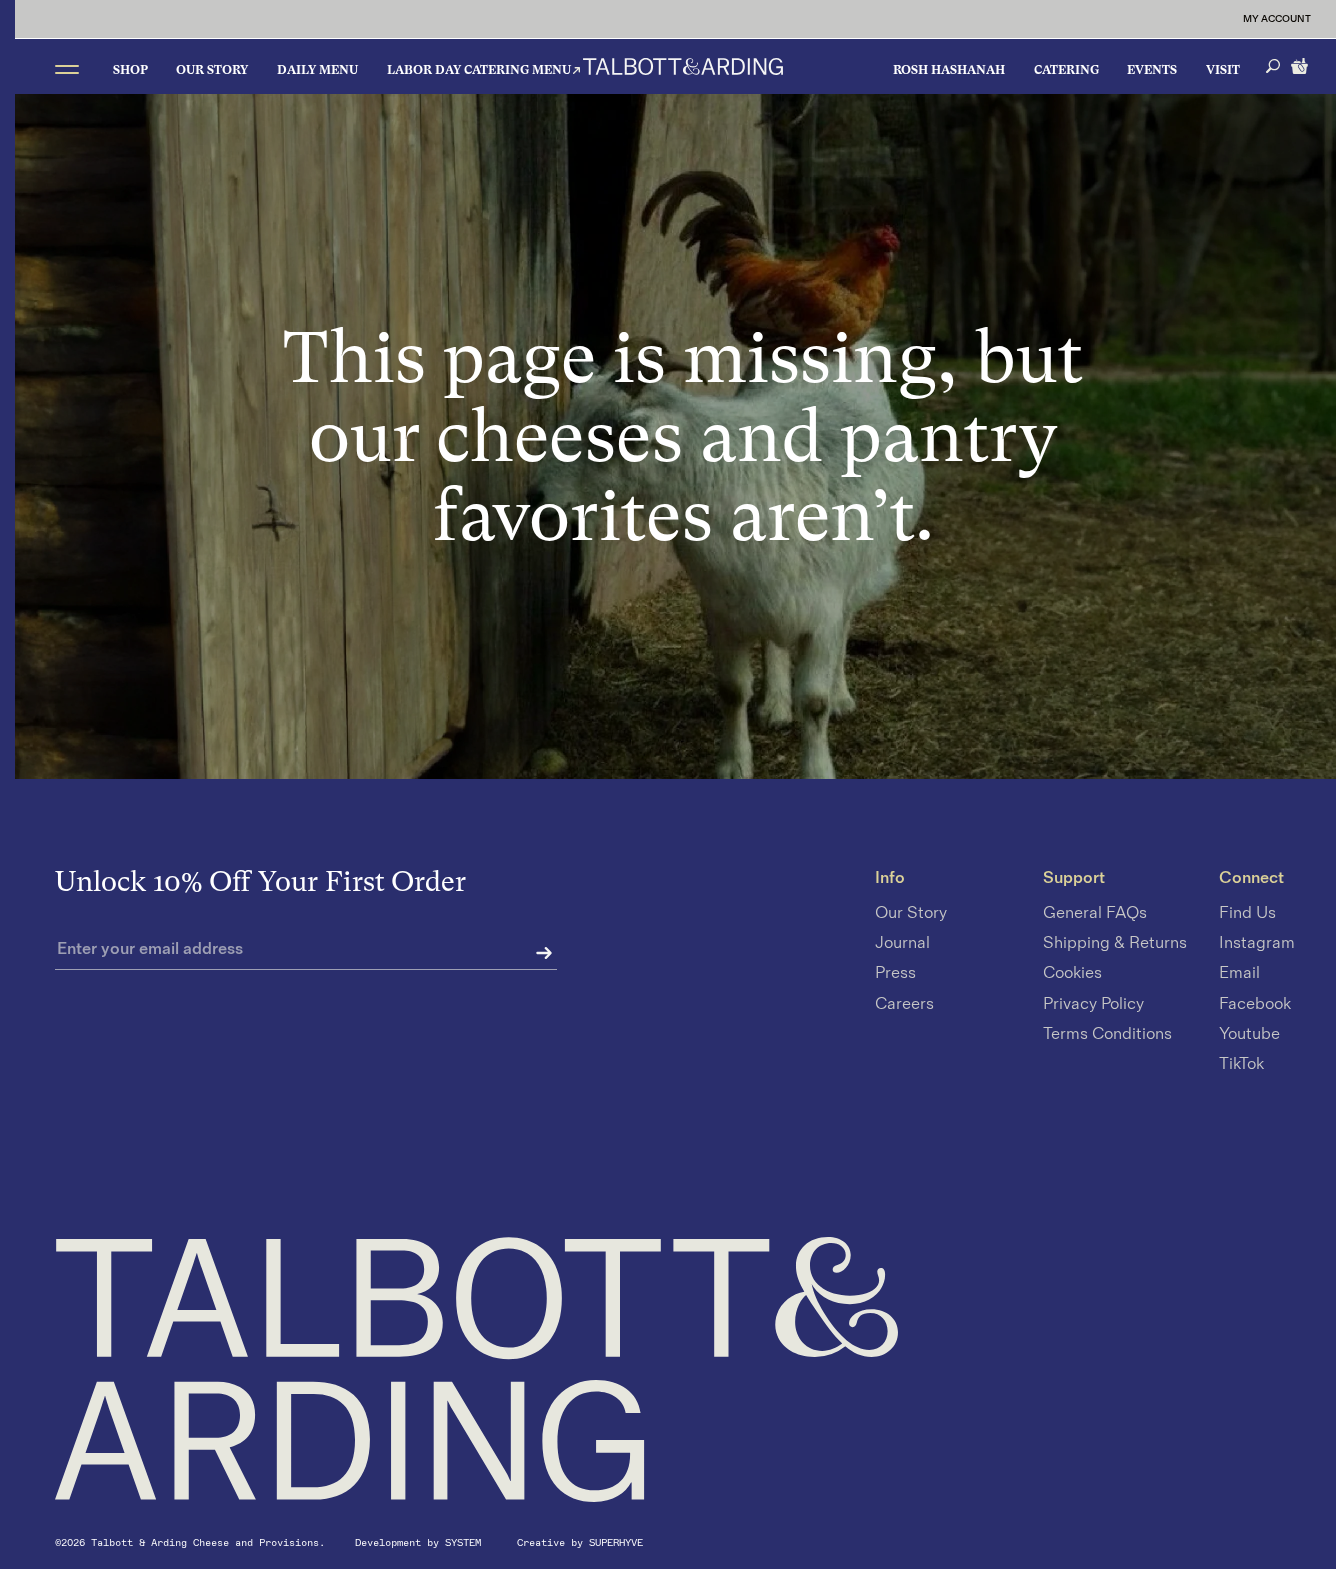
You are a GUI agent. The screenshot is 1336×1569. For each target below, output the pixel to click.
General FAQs (1095, 913)
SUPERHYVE (616, 1542)
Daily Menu (317, 70)
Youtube (1249, 1034)
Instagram (1257, 944)
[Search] (1273, 66)
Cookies (1072, 974)
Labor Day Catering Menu (479, 70)
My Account (1277, 19)
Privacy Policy (1093, 1004)
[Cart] (1301, 64)
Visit (1223, 70)
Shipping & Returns (1115, 944)
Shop (130, 70)
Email (1239, 974)
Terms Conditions (1107, 1034)
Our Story (212, 70)
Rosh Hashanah (949, 70)
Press (895, 974)
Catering (1066, 70)
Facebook (1255, 1004)
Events (1152, 70)
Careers (904, 1004)
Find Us (1247, 913)
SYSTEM (466, 1542)
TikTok (1241, 1064)
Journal (902, 944)
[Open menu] (67, 68)
